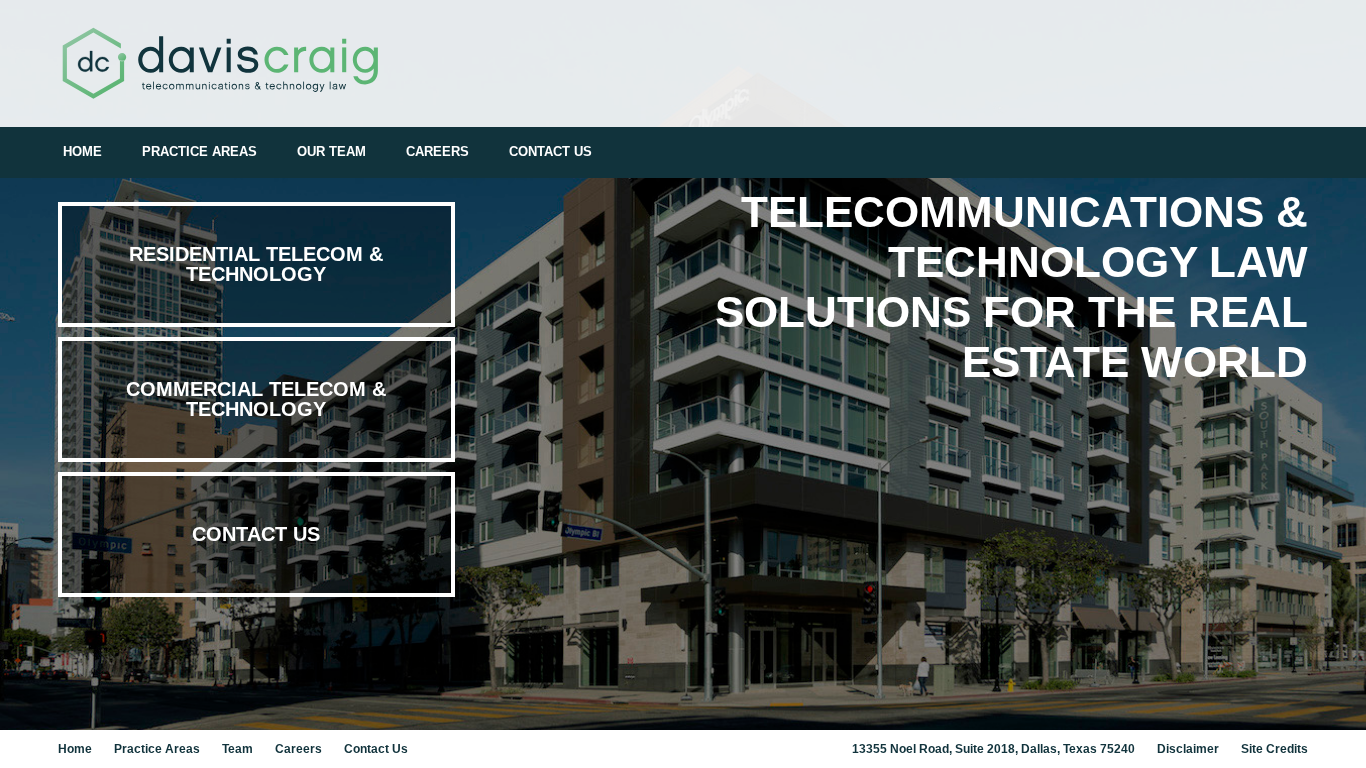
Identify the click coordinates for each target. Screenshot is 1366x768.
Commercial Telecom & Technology (256, 399)
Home (82, 151)
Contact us (550, 151)
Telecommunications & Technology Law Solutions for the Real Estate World (1011, 286)
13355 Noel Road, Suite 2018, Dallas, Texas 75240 (993, 749)
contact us (256, 534)
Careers (437, 151)
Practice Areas (199, 151)
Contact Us (376, 749)
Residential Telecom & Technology (256, 264)
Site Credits (1274, 749)
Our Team (331, 151)
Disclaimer (1188, 749)
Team (237, 749)
